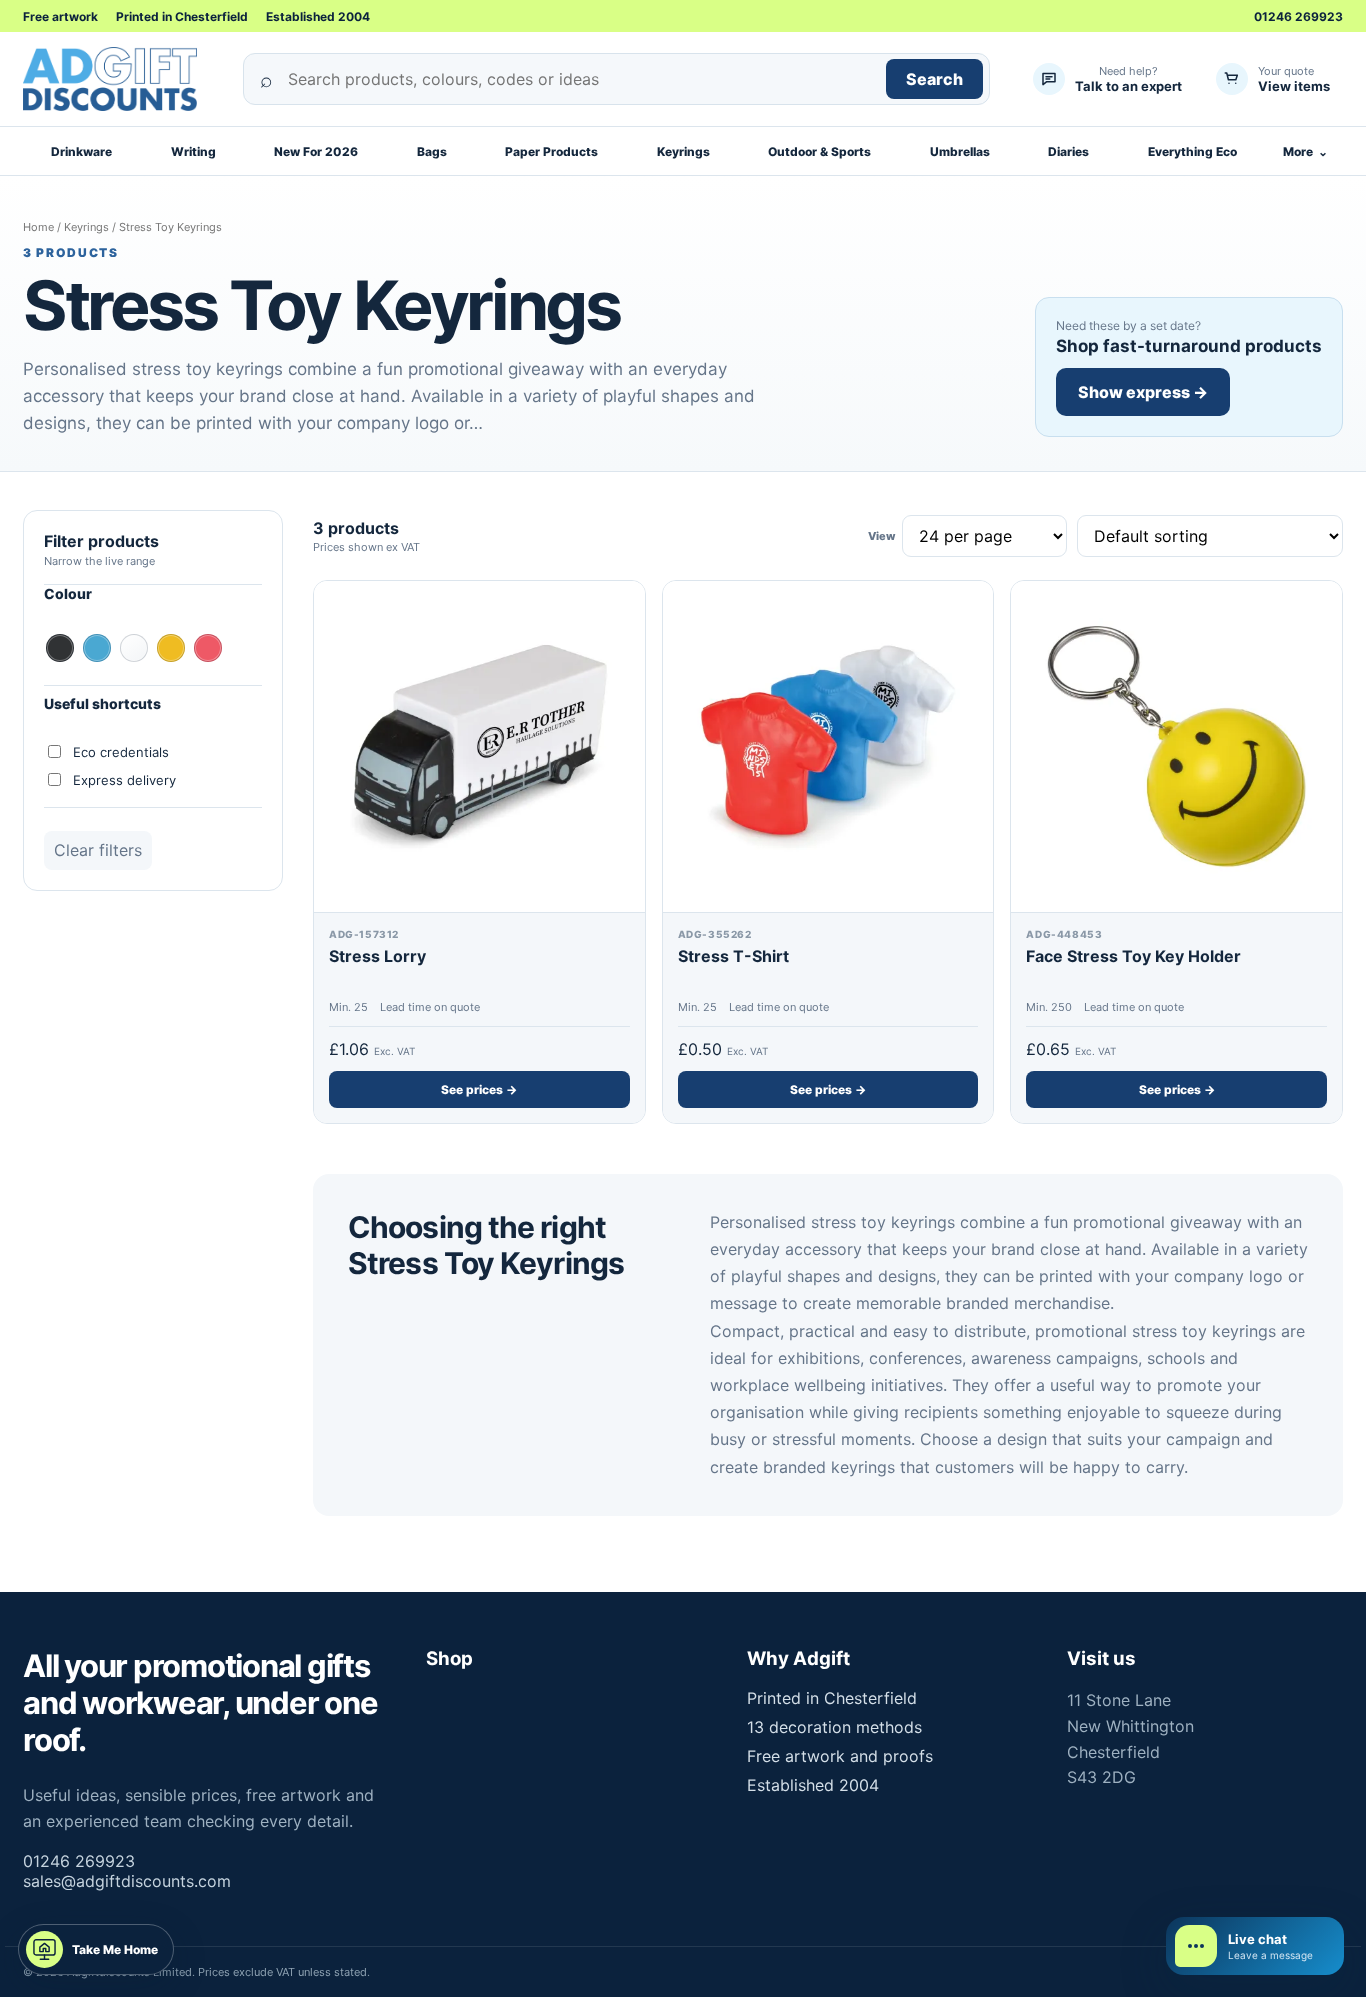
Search (934, 79)
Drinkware (81, 151)
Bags (432, 151)
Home (38, 227)
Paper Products (551, 151)
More (1305, 151)
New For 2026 (316, 151)
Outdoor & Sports (819, 151)
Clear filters (98, 850)
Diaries (1068, 151)
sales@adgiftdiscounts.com (127, 1881)
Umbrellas (960, 151)
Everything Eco (1192, 151)
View (881, 536)
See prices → (479, 1089)
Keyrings (683, 151)
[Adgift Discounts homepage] (118, 79)
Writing (193, 151)
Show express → (1143, 392)
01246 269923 (1298, 16)
